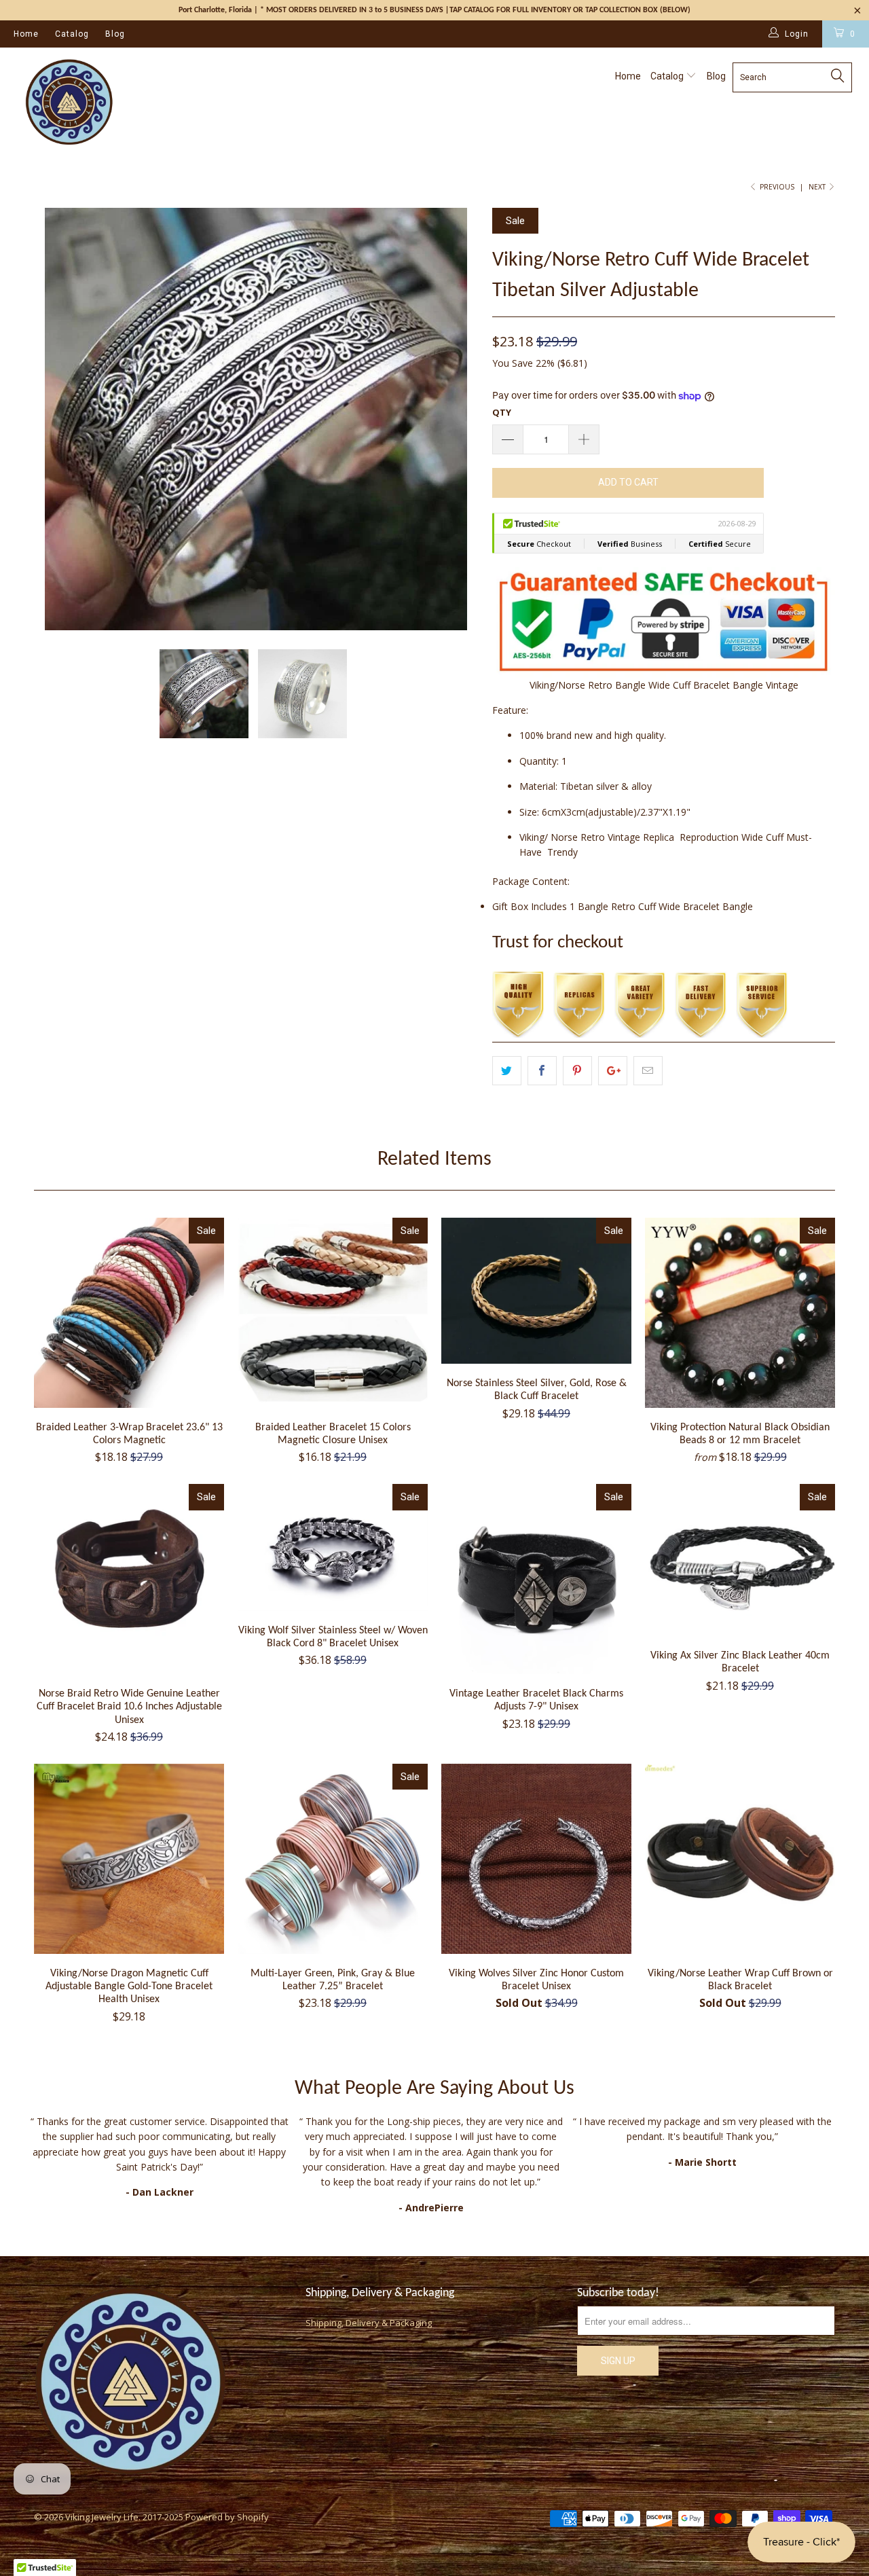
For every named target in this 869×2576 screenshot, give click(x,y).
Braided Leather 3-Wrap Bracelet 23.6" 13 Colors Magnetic (129, 1313)
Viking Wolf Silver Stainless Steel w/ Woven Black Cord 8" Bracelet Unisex (333, 1547)
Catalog (72, 34)
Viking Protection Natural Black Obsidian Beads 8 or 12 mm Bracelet (740, 1313)
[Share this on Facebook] (542, 1070)
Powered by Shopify (227, 2517)
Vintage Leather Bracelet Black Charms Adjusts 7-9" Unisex (536, 1579)
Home (26, 34)
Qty (502, 412)
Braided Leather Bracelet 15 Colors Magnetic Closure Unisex (333, 1313)
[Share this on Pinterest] (577, 1070)
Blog (115, 34)
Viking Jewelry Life (102, 2517)
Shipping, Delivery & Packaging (369, 2323)
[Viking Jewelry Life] (70, 103)
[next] (455, 419)
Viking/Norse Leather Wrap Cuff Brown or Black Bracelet (740, 1859)
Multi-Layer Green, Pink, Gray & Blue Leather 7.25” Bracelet (333, 1859)
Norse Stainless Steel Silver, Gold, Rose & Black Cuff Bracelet (536, 1291)
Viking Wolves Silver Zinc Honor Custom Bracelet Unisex (536, 1859)
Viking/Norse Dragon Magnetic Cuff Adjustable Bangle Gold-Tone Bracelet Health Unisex (129, 1859)
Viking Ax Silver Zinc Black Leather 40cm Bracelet (740, 1560)
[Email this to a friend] (648, 1070)
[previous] (58, 419)
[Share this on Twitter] (507, 1070)
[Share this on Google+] (613, 1070)
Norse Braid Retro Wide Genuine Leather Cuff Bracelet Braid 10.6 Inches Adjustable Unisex (129, 1579)
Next (818, 187)
